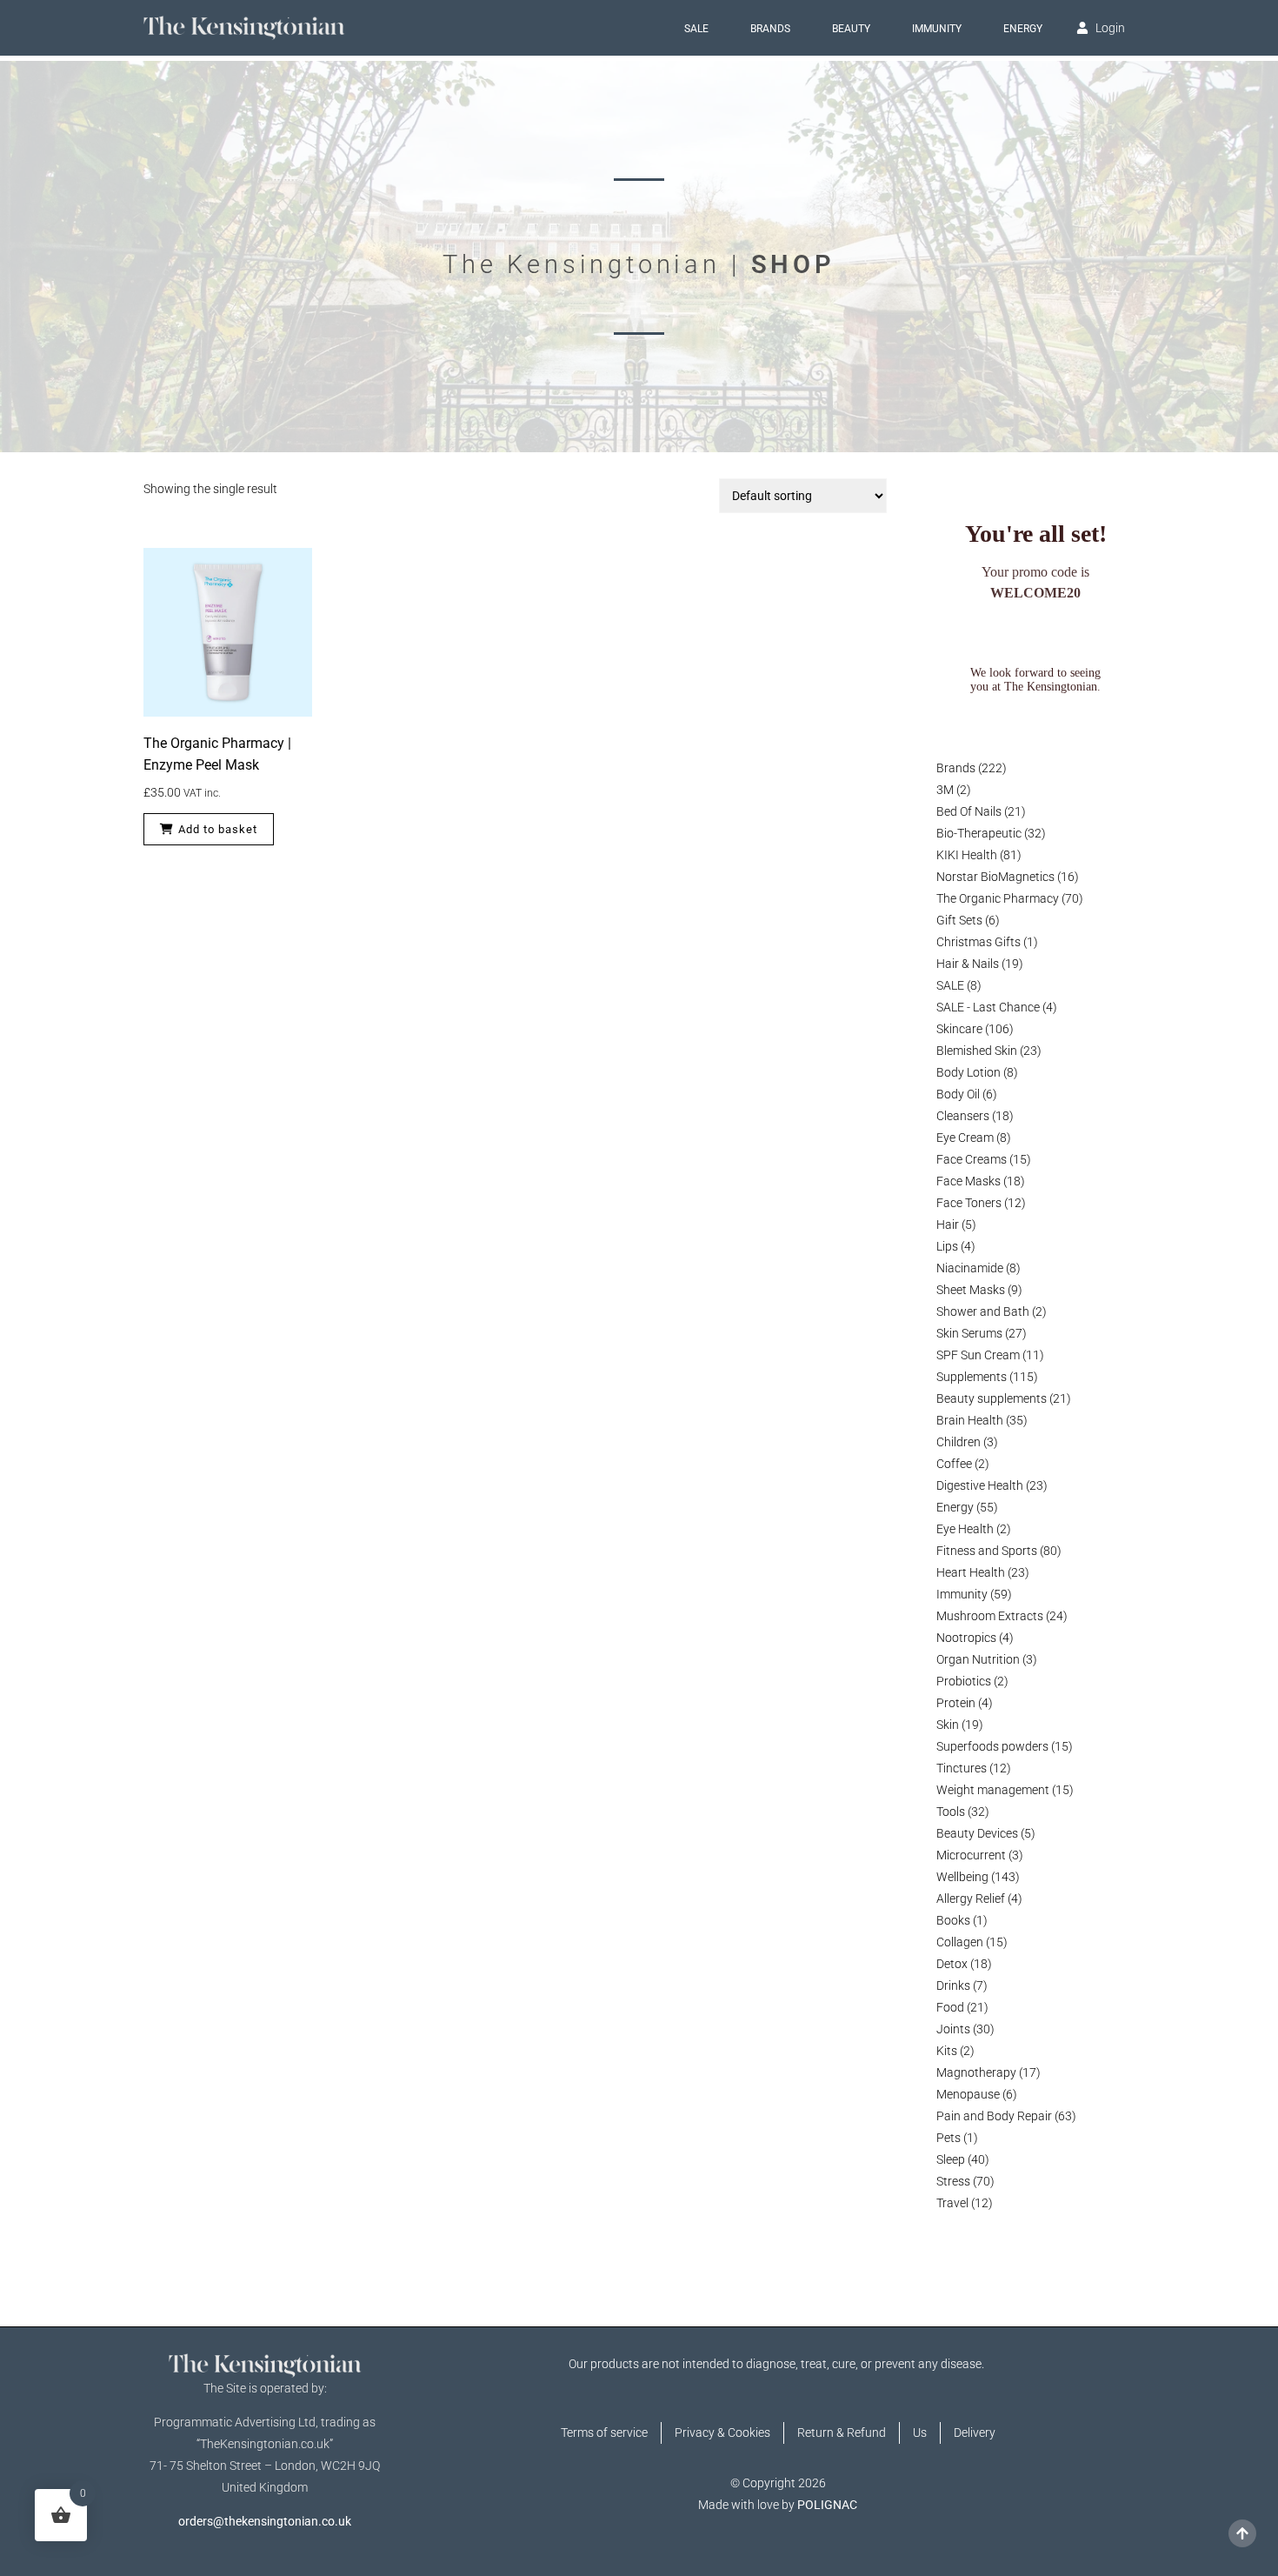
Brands (770, 29)
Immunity (937, 29)
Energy (1023, 29)
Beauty (851, 29)
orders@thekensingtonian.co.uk (265, 2521)
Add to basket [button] (218, 829)
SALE (696, 29)
